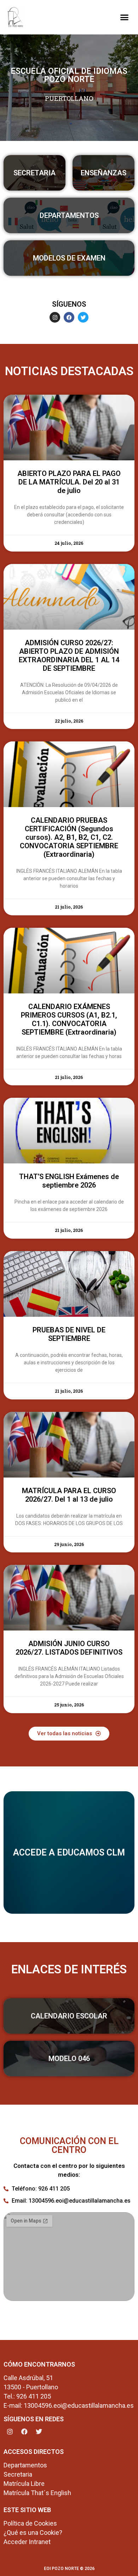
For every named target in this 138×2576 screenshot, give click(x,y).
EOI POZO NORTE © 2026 (69, 2569)
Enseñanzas (103, 173)
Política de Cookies (30, 2523)
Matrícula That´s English (37, 2493)
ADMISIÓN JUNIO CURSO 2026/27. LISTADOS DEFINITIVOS (69, 1648)
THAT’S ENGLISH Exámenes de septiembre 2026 (69, 1181)
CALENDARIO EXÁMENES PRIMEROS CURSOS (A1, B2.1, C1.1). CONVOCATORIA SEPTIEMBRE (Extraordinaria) (69, 1019)
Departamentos (69, 215)
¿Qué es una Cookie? (33, 2533)
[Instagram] (55, 317)
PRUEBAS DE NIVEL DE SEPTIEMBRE (69, 1334)
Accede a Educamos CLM (69, 1852)
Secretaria (34, 173)
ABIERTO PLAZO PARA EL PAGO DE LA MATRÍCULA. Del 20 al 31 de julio (69, 482)
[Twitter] (83, 317)
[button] (124, 17)
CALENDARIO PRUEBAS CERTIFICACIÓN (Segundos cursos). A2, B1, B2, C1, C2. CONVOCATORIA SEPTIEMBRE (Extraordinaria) (69, 837)
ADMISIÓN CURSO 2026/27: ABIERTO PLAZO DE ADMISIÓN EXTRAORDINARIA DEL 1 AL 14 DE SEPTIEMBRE (69, 656)
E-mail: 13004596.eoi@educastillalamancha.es (69, 2405)
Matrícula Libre (24, 2484)
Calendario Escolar (69, 2016)
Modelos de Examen (69, 258)
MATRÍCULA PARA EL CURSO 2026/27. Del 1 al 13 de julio (69, 1495)
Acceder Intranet (27, 2542)
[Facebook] (69, 317)
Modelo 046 (69, 2059)
